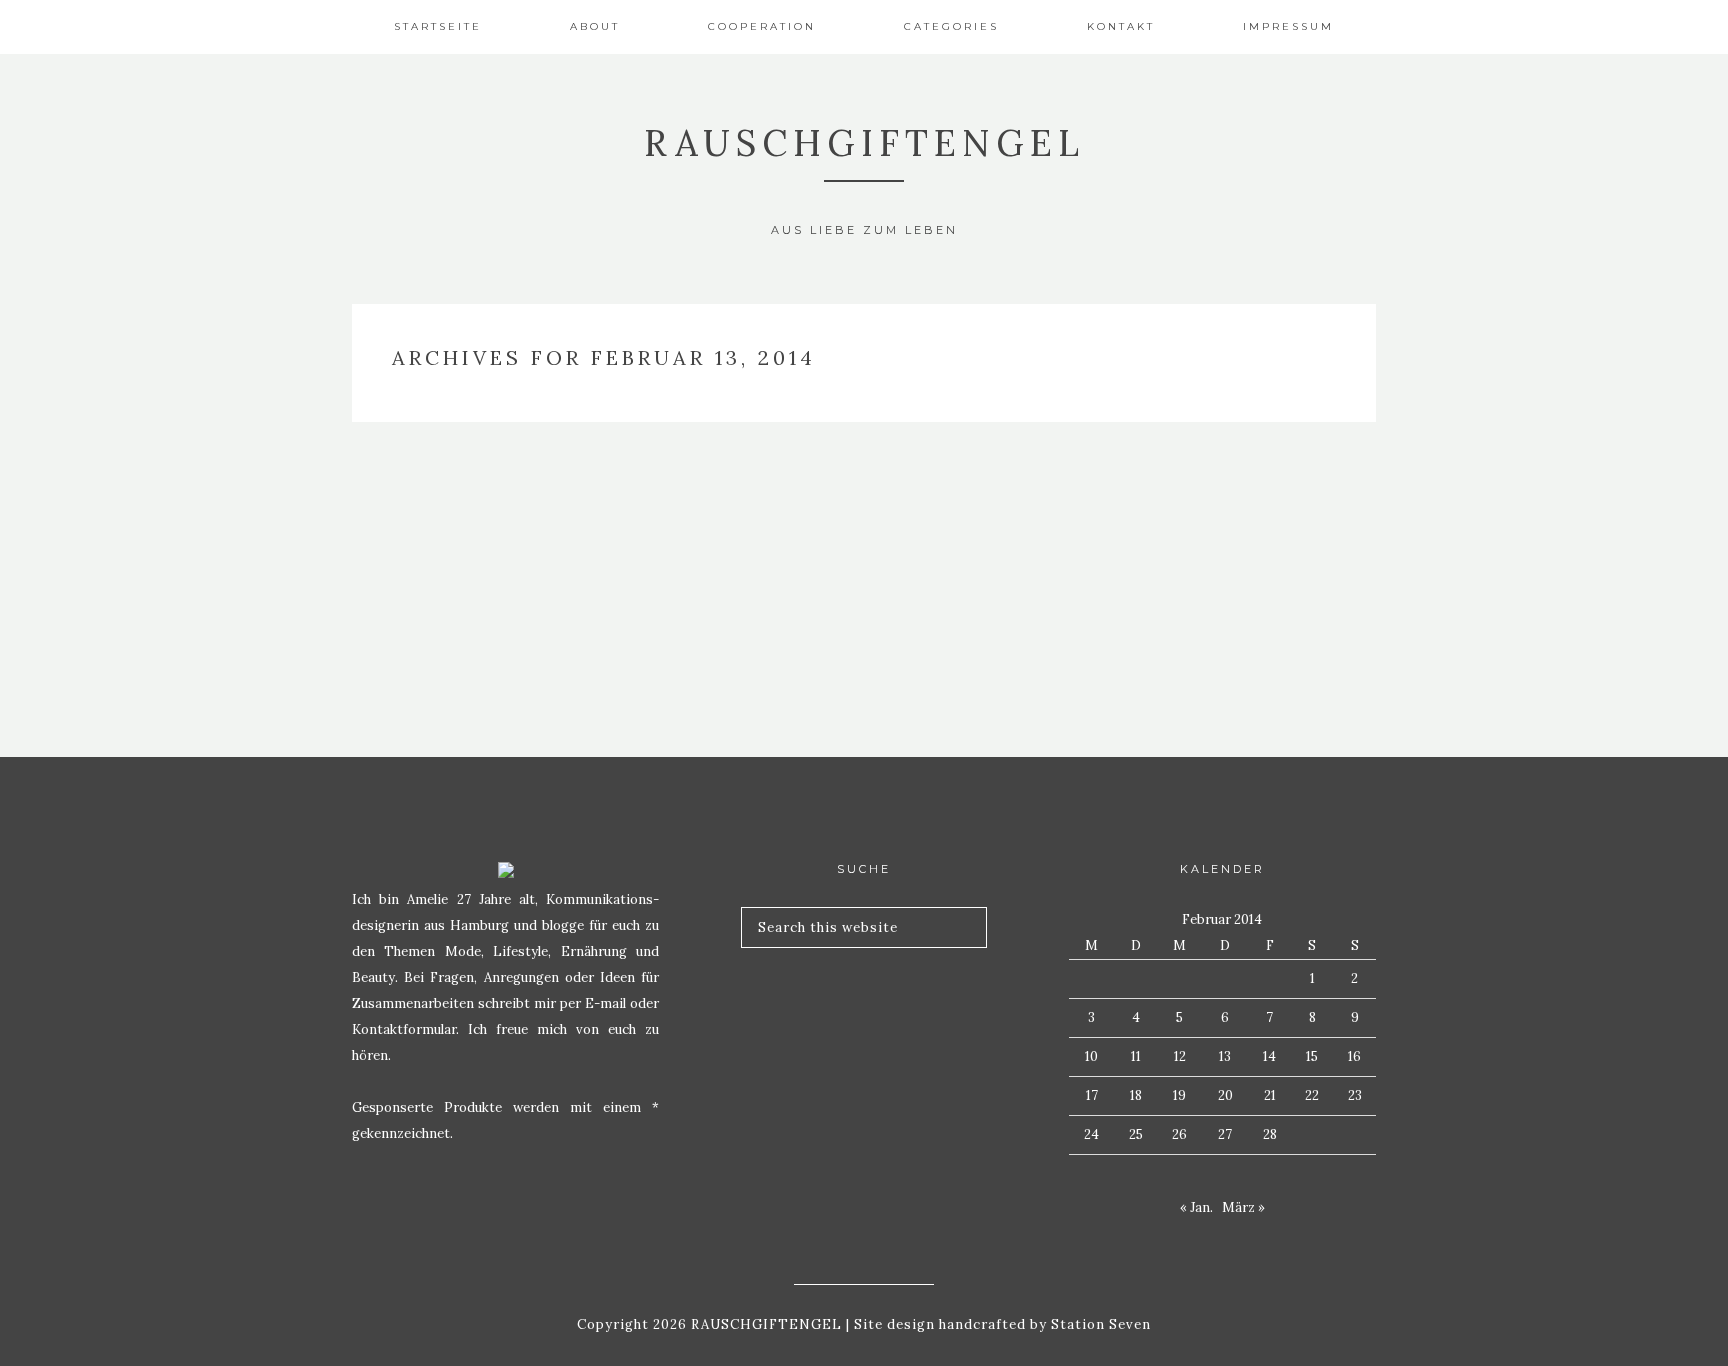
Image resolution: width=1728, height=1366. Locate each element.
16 (1354, 1056)
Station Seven (1099, 1324)
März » (1243, 1207)
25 (1136, 1134)
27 (1225, 1134)
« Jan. (1196, 1207)
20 (1225, 1095)
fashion (512, 487)
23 (1355, 1095)
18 (1136, 1095)
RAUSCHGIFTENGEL (864, 143)
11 (1136, 1056)
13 (1225, 1056)
